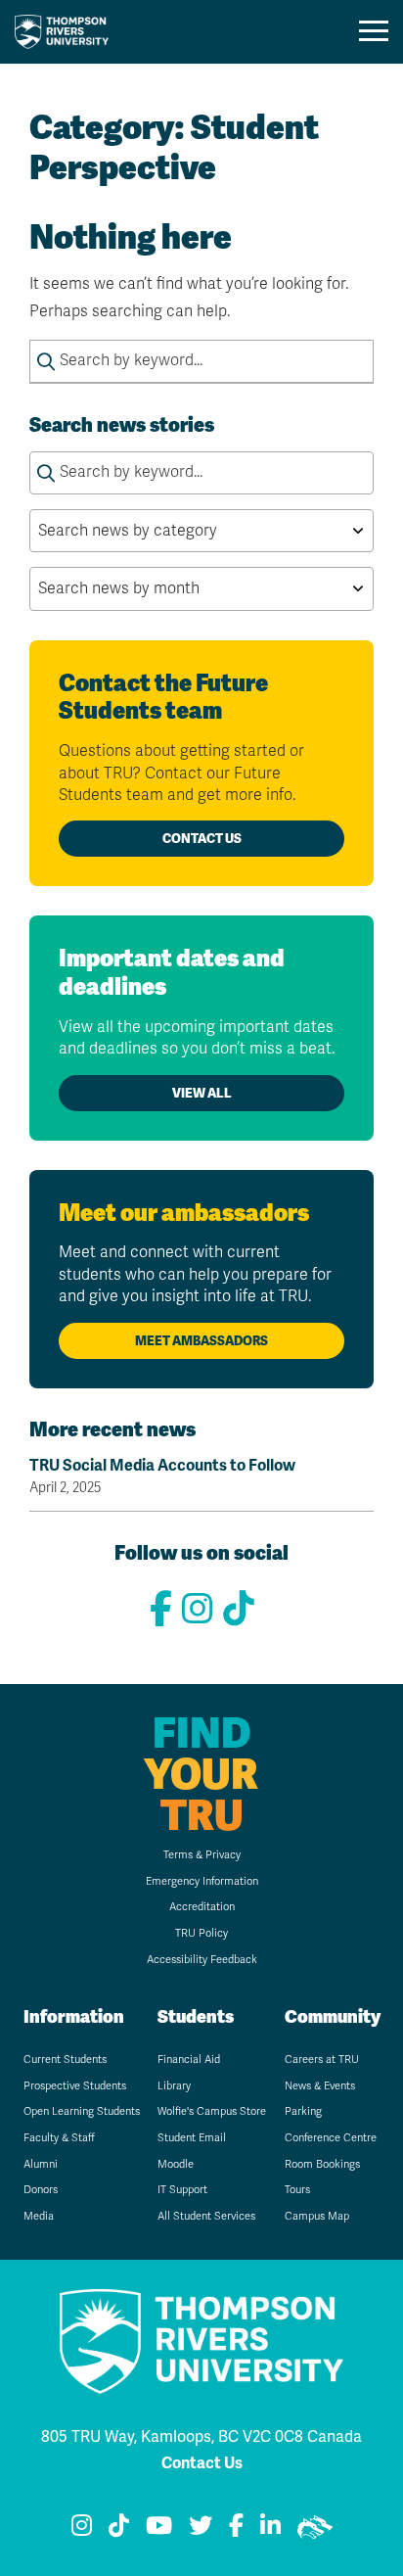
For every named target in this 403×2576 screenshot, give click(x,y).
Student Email (192, 2138)
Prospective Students (75, 2086)
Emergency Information (202, 1881)
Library (174, 2086)
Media (39, 2216)
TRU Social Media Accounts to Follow (162, 1476)
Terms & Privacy (202, 1855)
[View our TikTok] (239, 1609)
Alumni (41, 2164)
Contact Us (202, 839)
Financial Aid (189, 2060)
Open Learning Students (82, 2111)
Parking (303, 2111)
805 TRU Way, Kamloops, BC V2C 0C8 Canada (201, 2436)
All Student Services (206, 2216)
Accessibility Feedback (202, 1960)
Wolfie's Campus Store (212, 2111)
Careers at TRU (322, 2060)
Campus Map (317, 2216)
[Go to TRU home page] (67, 32)
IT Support (182, 2190)
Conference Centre (331, 2138)
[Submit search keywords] (46, 361)
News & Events (320, 2086)
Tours (297, 2190)
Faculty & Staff (59, 2138)
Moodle (176, 2164)
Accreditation (202, 1907)
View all (202, 1093)
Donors (41, 2190)
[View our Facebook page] (161, 1609)
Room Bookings (322, 2164)
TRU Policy (201, 1933)
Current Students (65, 2060)
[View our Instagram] (198, 1609)
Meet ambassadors (201, 1341)
